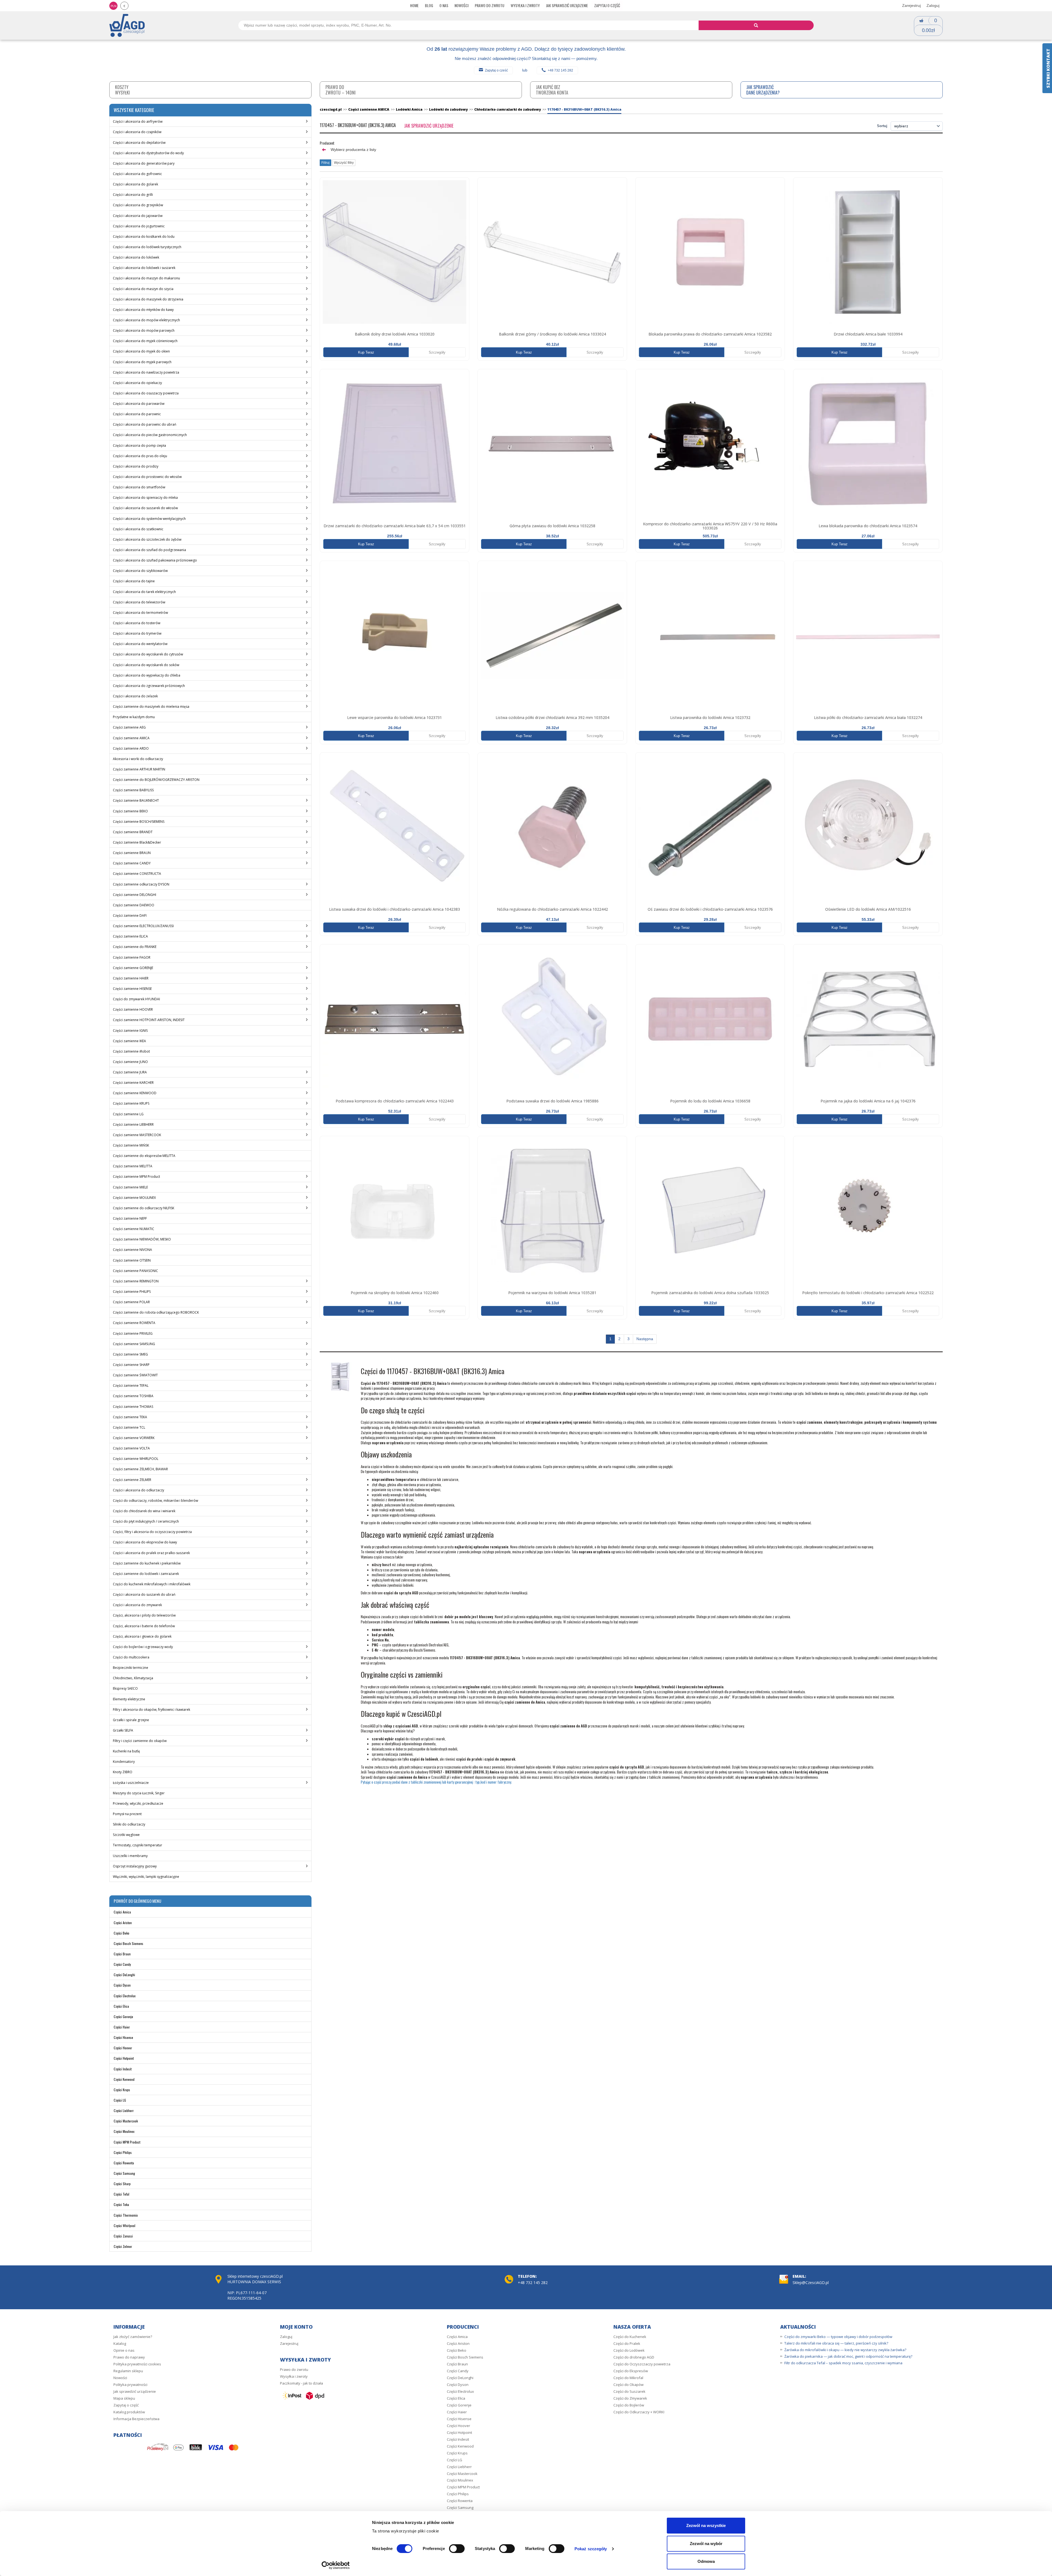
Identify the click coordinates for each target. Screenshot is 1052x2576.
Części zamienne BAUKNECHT (136, 800)
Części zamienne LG (128, 1114)
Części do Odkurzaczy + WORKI (639, 2412)
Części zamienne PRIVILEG (133, 1333)
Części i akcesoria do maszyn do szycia (143, 289)
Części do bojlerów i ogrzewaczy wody (143, 1647)
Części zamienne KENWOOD (135, 1093)
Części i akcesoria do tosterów (137, 623)
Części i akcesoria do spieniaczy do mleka (145, 498)
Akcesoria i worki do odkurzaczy (138, 759)
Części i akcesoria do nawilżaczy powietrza (146, 372)
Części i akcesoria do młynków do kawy (143, 310)
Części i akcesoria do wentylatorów (140, 644)
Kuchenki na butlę (126, 1751)
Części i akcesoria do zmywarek (137, 1605)
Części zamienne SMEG (130, 1354)
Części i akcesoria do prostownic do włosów (147, 477)
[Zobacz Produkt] (395, 252)
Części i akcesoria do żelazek (135, 696)
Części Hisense (123, 2037)
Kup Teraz (366, 352)
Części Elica (121, 2006)
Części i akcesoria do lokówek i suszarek (144, 268)
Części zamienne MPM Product (136, 1177)
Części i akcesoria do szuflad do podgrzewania (149, 550)
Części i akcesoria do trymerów (137, 633)
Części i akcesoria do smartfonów (139, 487)
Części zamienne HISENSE (132, 989)
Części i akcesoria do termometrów (140, 613)
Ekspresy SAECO (125, 1688)
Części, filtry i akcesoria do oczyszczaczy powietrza (152, 1532)
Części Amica (122, 1912)
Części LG (120, 2100)
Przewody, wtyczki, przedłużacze (138, 1803)
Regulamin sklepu (128, 2371)
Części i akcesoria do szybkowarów (140, 571)
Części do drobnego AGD (634, 2357)
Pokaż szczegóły (591, 2549)
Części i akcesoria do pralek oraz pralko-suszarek (151, 1553)
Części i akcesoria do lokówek (136, 257)
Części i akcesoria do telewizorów (139, 602)
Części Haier (122, 2027)
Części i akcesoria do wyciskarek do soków (146, 665)
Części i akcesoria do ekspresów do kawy (145, 1542)
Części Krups (122, 2090)
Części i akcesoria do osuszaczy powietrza (146, 393)
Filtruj (325, 163)
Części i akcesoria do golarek (135, 184)
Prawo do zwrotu (490, 5)
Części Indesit (123, 2069)
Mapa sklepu (124, 2398)
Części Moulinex (124, 2131)
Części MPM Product (127, 2142)
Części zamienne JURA (130, 1072)
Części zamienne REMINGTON (136, 1281)
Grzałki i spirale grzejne (131, 1720)
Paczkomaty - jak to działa (301, 2383)
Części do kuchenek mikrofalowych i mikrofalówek (152, 1584)
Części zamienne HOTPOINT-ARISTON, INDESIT (149, 1020)
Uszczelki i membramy (130, 1856)
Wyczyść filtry (344, 163)
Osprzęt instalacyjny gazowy (135, 1866)
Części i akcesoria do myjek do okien (141, 351)
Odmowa (706, 2561)
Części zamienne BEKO (130, 811)
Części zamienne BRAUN (132, 853)
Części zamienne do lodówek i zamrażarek (146, 1574)
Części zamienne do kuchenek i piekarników (147, 1563)
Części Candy (122, 1964)
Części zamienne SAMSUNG (134, 1344)
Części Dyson (122, 1985)
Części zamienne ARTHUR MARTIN (139, 769)
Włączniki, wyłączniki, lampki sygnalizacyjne (146, 1877)
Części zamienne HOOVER (133, 1009)
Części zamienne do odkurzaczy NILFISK (144, 1208)
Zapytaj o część (607, 5)
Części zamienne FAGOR (132, 957)
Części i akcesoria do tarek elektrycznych (144, 592)
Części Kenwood (124, 2079)
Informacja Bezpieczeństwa (136, 2419)
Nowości (461, 5)
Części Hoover (123, 2048)
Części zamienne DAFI (130, 916)
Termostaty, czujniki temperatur (138, 1845)
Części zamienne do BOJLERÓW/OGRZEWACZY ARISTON (156, 780)
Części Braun (122, 1954)
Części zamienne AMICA (131, 738)
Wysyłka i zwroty (525, 5)
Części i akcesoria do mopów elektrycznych (146, 320)
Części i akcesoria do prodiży (136, 466)
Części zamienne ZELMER (132, 1480)
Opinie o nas (124, 2350)
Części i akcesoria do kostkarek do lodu (144, 237)
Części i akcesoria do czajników (137, 132)
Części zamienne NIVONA (132, 1250)
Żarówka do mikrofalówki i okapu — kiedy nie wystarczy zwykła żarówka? (845, 2350)
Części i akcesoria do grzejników (138, 205)
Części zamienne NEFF (130, 1218)
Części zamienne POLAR (131, 1302)
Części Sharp (122, 2184)
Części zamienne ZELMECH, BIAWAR (140, 1469)
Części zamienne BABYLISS (133, 790)
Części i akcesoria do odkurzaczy (138, 1490)
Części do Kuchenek (630, 2337)
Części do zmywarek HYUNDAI (136, 999)
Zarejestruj (911, 5)
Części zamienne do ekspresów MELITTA (144, 1156)
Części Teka (121, 2204)
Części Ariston (123, 1923)
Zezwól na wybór (706, 2544)
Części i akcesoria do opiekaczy (137, 383)
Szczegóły (437, 352)
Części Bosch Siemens (128, 1943)
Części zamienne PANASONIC (135, 1271)
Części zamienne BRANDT (133, 832)
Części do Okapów (628, 2385)
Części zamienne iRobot (131, 1051)
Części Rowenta (124, 2163)
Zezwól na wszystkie (706, 2525)
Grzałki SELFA (123, 1730)
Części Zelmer (123, 2246)
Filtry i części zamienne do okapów (140, 1741)
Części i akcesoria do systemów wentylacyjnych (149, 519)
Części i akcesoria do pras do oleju (140, 456)
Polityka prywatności (130, 2385)
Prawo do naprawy (129, 2357)
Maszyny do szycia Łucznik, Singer (139, 1793)
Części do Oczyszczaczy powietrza (642, 2364)
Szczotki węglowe (126, 1835)
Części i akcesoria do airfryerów (138, 121)
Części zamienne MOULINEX (134, 1198)
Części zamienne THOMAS (133, 1407)
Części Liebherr (124, 2111)
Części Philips (123, 2152)
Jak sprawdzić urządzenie (567, 5)
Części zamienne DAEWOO (134, 905)
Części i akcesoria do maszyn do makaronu (146, 278)
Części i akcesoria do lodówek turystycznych (147, 247)
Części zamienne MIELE (130, 1187)
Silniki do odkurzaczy (129, 1824)
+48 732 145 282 (560, 70)
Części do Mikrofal (628, 2378)
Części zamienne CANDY (132, 863)
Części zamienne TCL (129, 1427)
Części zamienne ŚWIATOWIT (135, 1375)
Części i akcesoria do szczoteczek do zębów (147, 539)
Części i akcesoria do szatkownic (138, 529)
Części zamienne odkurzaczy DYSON (141, 884)
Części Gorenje (123, 2017)
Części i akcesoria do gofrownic (137, 174)
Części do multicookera (131, 1657)
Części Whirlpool (125, 2226)
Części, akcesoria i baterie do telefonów (144, 1626)
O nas (444, 5)
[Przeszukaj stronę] (756, 25)
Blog (429, 5)
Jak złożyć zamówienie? (133, 2337)
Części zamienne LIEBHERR (133, 1124)
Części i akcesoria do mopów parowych (144, 330)
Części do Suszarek (629, 2391)
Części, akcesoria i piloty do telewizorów (144, 1615)
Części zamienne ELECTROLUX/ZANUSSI (143, 926)
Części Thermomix (126, 2215)
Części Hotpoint (124, 2058)
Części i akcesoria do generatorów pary (144, 163)
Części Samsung (124, 2173)
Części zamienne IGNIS (130, 1031)
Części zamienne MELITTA (133, 1166)
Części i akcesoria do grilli (133, 195)
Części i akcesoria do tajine (134, 581)
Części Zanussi (123, 2236)
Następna (645, 1339)
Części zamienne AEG (129, 727)
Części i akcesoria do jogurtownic (139, 226)
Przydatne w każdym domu (134, 717)
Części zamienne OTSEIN (132, 1260)
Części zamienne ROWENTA (134, 1323)
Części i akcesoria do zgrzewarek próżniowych (149, 686)
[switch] (457, 2549)
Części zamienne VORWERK (134, 1438)
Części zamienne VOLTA (131, 1448)
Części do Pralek (627, 2343)
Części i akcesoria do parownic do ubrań (145, 424)
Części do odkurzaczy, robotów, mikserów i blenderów (155, 1501)
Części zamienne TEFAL (131, 1386)
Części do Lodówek (629, 2350)
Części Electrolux (125, 1996)
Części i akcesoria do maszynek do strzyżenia (148, 299)
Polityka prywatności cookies (137, 2364)
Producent (327, 143)
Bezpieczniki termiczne (131, 1668)
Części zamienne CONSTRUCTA (137, 874)
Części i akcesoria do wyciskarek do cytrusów (148, 654)
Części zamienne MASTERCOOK (137, 1135)
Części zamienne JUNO (130, 1062)
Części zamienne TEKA (130, 1417)
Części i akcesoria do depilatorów (139, 143)
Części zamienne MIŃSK (131, 1145)
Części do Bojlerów (629, 2405)
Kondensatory (124, 1762)
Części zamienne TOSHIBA (133, 1396)
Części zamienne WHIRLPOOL (136, 1459)
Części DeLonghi (124, 1975)
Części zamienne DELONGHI (135, 895)
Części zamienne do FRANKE (135, 947)
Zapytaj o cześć (496, 70)
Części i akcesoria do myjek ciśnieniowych (145, 341)
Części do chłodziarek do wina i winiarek (144, 1511)
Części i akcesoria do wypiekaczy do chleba (147, 675)
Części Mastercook (126, 2121)
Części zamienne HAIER (131, 978)
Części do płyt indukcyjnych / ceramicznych (146, 1521)
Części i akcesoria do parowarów (139, 404)
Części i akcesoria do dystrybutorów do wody (148, 153)
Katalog (120, 2343)
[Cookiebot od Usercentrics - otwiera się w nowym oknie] (336, 2565)
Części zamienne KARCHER (133, 1083)
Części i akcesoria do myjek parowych (142, 362)
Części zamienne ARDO (131, 748)
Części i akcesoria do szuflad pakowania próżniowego (155, 560)
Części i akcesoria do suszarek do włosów (145, 508)
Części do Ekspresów (631, 2371)
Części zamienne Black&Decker (137, 842)
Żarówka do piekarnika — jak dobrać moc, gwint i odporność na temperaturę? (848, 2356)
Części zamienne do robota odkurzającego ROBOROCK (156, 1312)
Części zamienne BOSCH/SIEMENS (139, 822)
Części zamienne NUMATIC (134, 1229)
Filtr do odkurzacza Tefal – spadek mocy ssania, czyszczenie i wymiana (843, 2363)
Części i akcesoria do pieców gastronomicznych (150, 435)
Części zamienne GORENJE (133, 968)
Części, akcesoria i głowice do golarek (142, 1636)
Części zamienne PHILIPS (132, 1292)
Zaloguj (933, 5)
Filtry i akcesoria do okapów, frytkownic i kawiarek (151, 1710)
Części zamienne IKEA (129, 1041)
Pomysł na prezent (127, 1814)
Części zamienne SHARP (131, 1365)
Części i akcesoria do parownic (137, 414)
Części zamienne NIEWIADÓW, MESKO (142, 1239)
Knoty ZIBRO (123, 1772)
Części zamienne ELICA (130, 936)
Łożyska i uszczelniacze (131, 1783)
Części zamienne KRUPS (131, 1103)
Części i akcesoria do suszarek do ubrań (144, 1594)
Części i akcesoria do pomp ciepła (139, 445)
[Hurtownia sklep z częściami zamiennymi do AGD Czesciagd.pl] (127, 25)
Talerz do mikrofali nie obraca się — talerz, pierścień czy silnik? (836, 2343)
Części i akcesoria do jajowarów (138, 216)
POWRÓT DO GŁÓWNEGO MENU (137, 1901)
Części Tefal (122, 2194)
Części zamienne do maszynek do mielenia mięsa (151, 707)
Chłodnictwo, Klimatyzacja (133, 1678)
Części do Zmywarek (630, 2398)
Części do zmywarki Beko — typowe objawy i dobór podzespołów (838, 2337)
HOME (414, 5)
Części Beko (122, 1933)
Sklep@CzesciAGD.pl (811, 2283)
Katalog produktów (129, 2412)
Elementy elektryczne (129, 1699)
